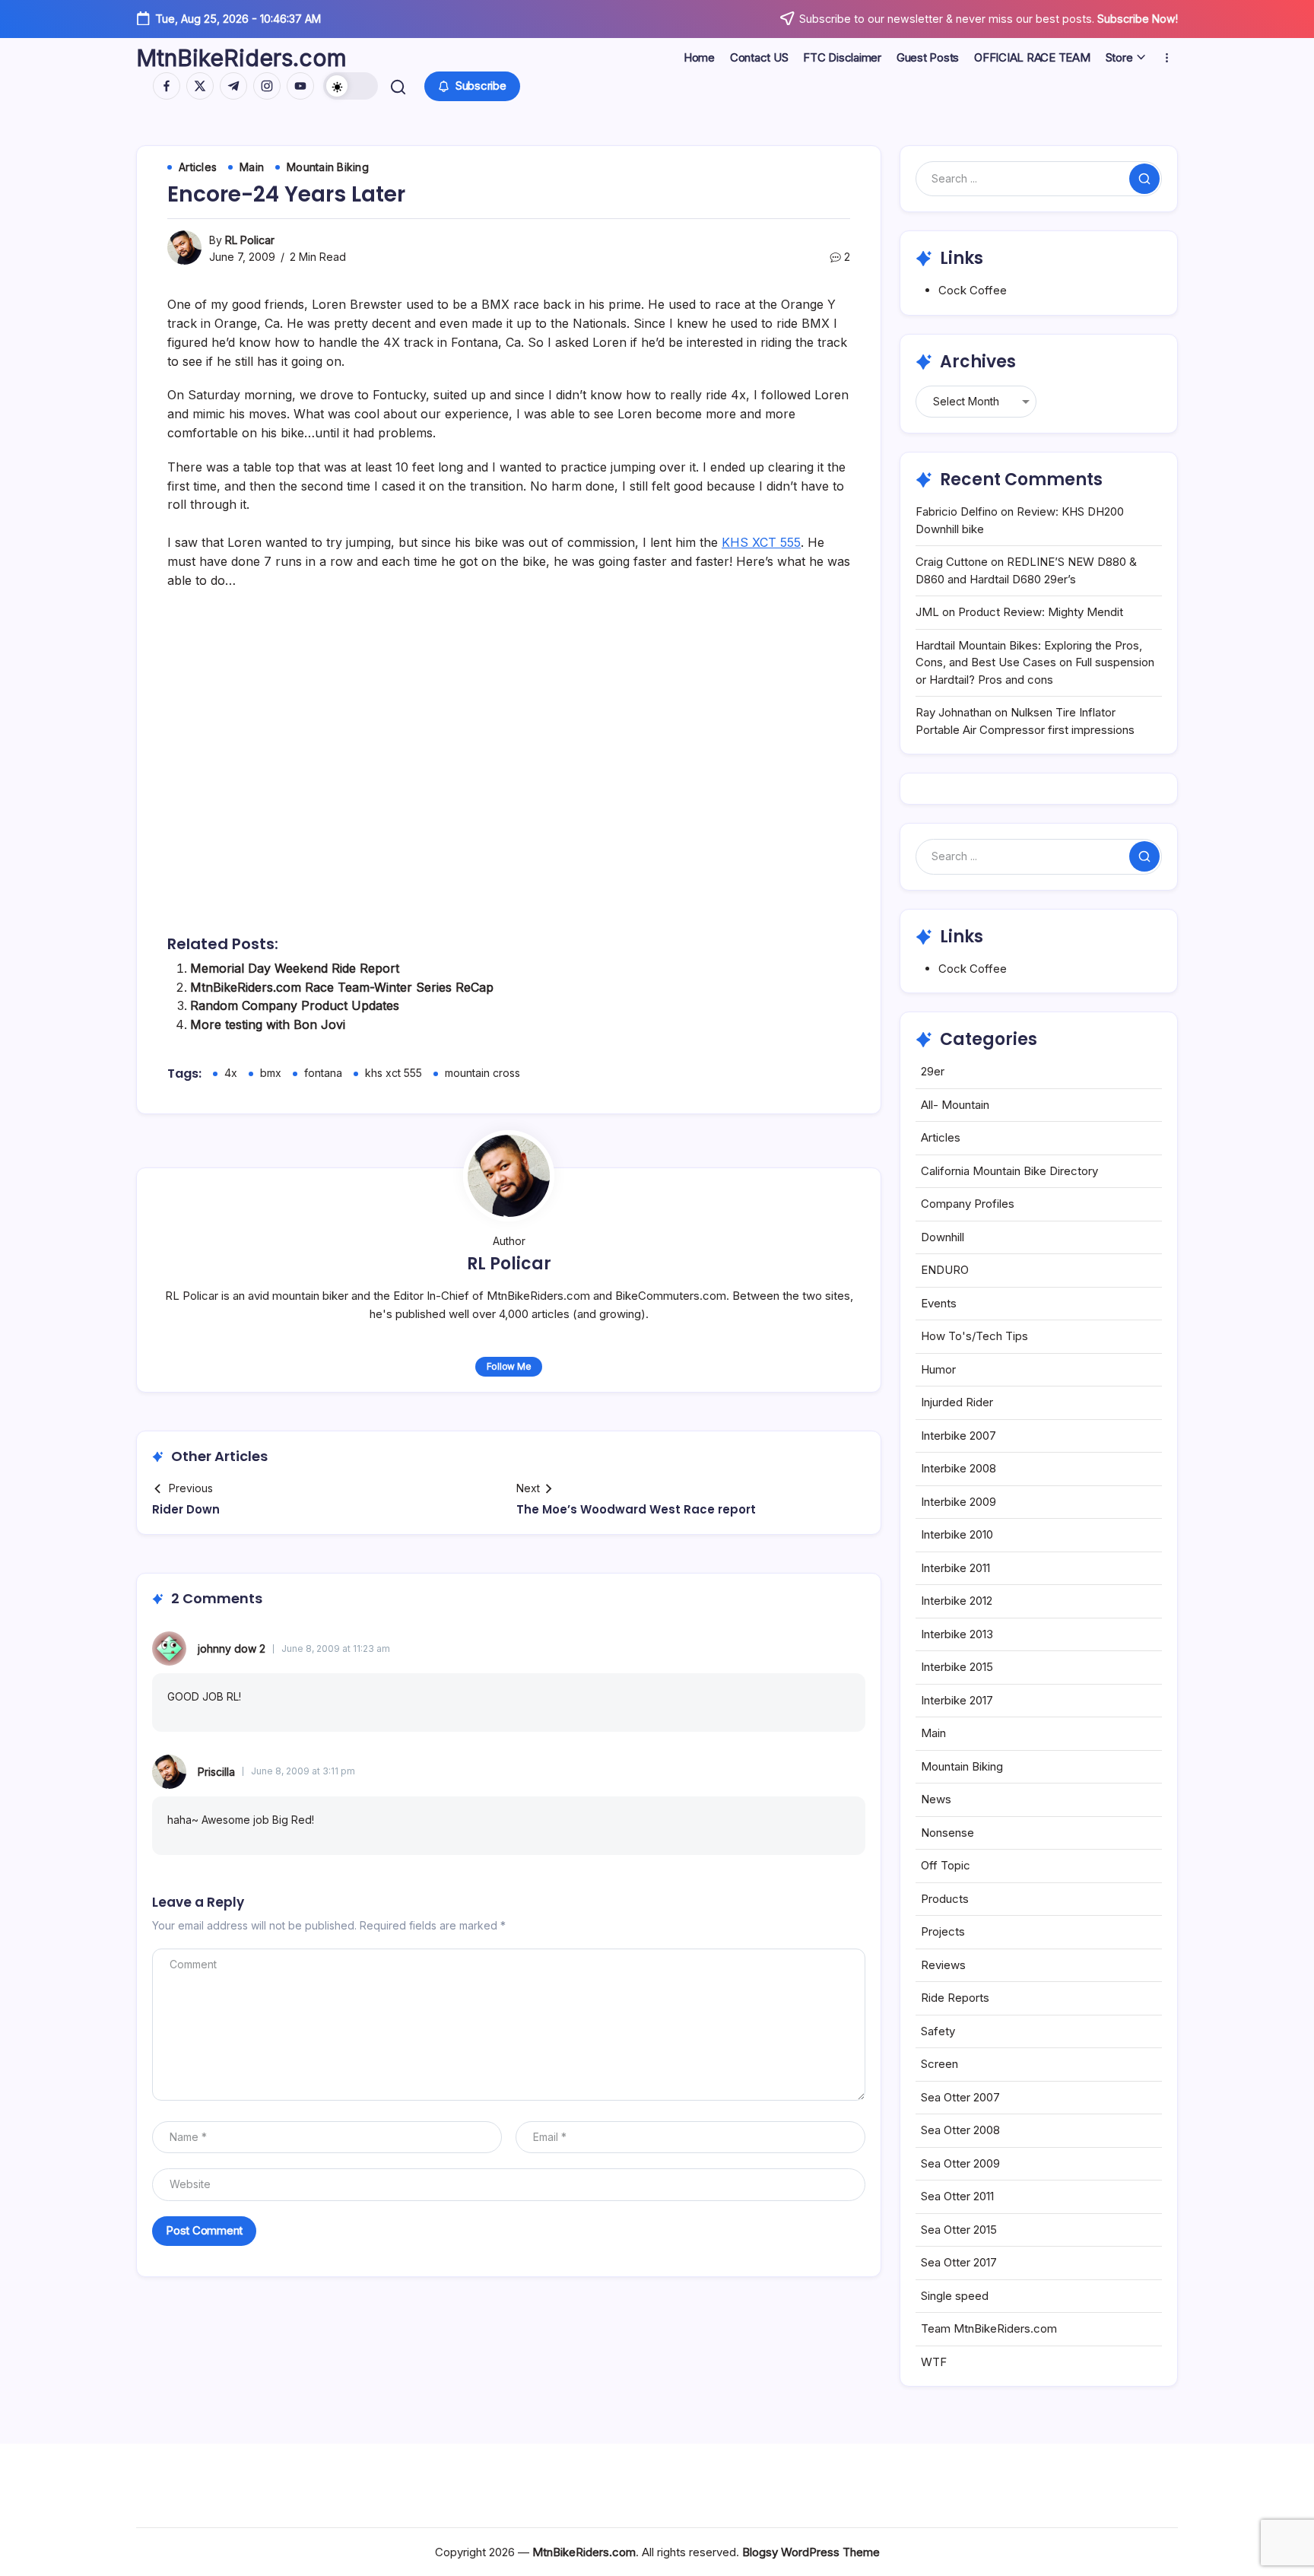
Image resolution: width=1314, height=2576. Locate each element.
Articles (941, 1137)
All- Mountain (955, 1105)
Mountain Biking (962, 1766)
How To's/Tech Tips (974, 1336)
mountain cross (482, 1073)
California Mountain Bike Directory (1009, 1171)
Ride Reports (955, 1998)
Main (933, 1733)
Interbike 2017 (957, 1700)
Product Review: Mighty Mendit (1041, 612)
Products (945, 1899)
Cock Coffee (973, 290)
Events (939, 1303)
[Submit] (1144, 179)
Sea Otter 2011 (957, 2196)
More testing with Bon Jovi (268, 1024)
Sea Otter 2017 (959, 2262)
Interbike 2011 (955, 1568)
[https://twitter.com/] (200, 86)
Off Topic (946, 1865)
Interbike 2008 (959, 1468)
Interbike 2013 (957, 1634)
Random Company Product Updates (295, 1005)
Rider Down (186, 1509)
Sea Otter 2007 (960, 2097)
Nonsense (947, 1833)
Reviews (943, 1965)
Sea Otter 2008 (960, 2130)
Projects (943, 1931)
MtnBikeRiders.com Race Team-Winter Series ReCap (342, 987)
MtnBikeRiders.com (241, 58)
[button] (351, 86)
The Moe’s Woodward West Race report (636, 1509)
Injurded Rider (957, 1402)
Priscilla (216, 1772)
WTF (934, 2362)
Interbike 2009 (959, 1502)
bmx (271, 1073)
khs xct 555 (394, 1073)
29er (933, 1071)
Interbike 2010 (957, 1534)
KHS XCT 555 (761, 542)
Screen (939, 2064)
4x (231, 1073)
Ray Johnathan (954, 712)
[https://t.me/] (233, 86)
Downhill (943, 1237)
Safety (938, 2031)
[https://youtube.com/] (300, 86)
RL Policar (250, 240)
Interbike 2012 (957, 1601)
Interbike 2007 (959, 1436)
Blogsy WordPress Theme (811, 2552)
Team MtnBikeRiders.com (989, 2328)
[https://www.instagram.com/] (267, 86)
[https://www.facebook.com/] (167, 86)
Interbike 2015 (957, 1667)
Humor (938, 1369)
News (936, 1799)
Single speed (955, 2296)
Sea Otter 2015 (959, 2230)
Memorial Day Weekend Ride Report (295, 968)
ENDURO (945, 1270)
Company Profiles (968, 1204)
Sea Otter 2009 (960, 2163)
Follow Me (509, 1366)
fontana (323, 1073)
